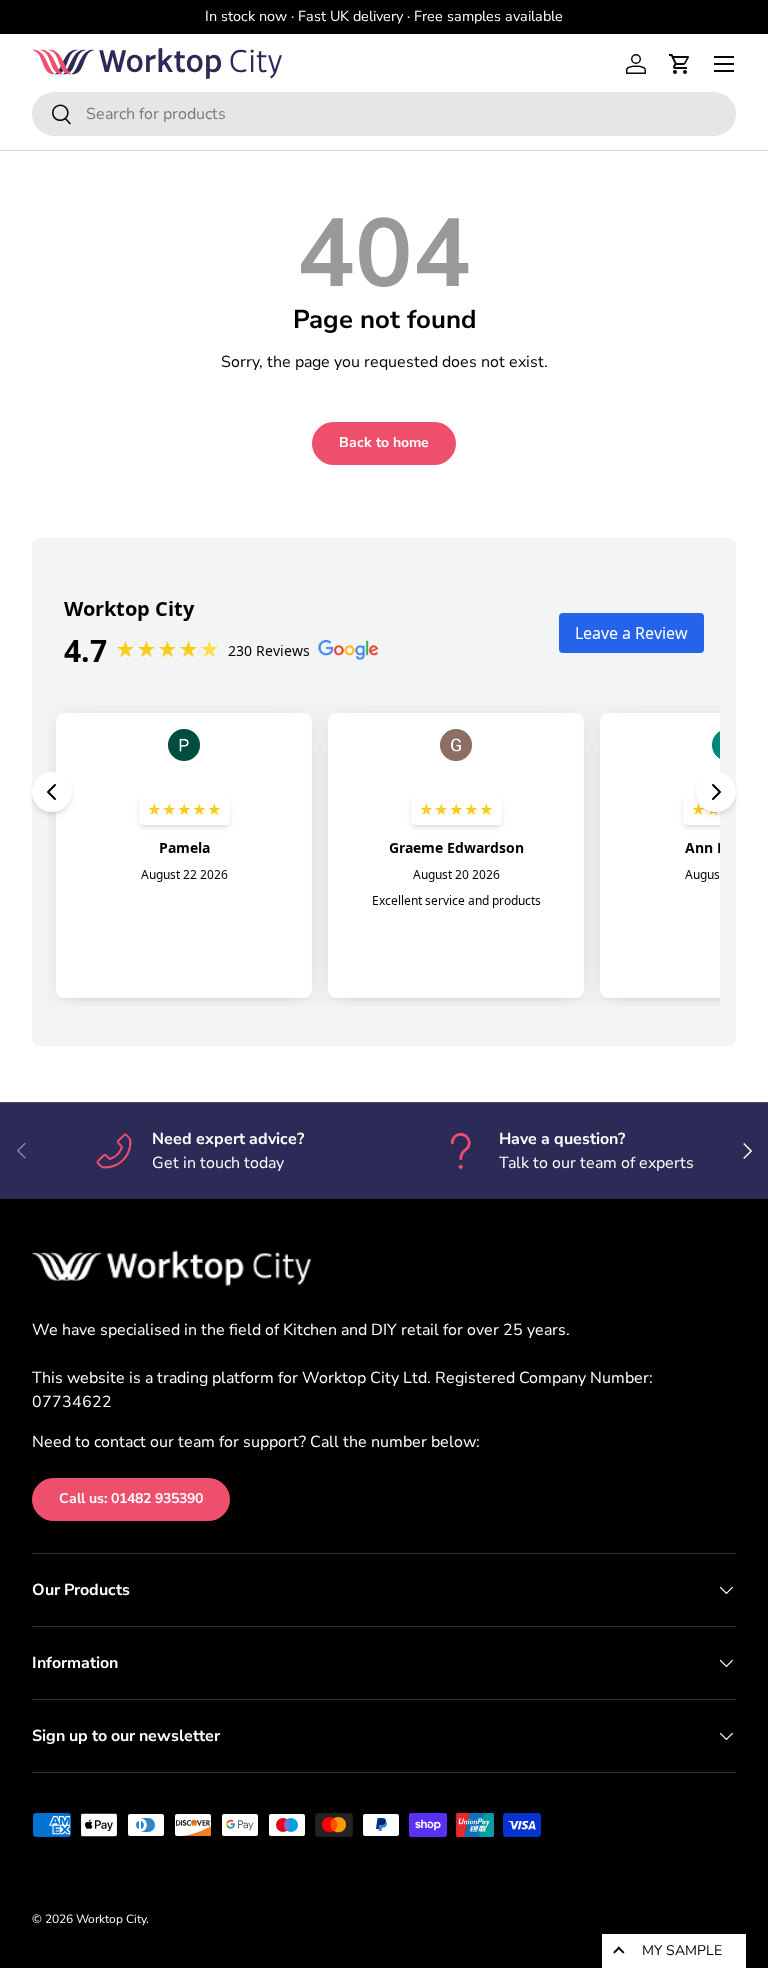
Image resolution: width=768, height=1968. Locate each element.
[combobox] (384, 114)
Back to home (384, 442)
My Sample (682, 1950)
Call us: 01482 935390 (131, 1498)
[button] (680, 64)
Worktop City (111, 1919)
